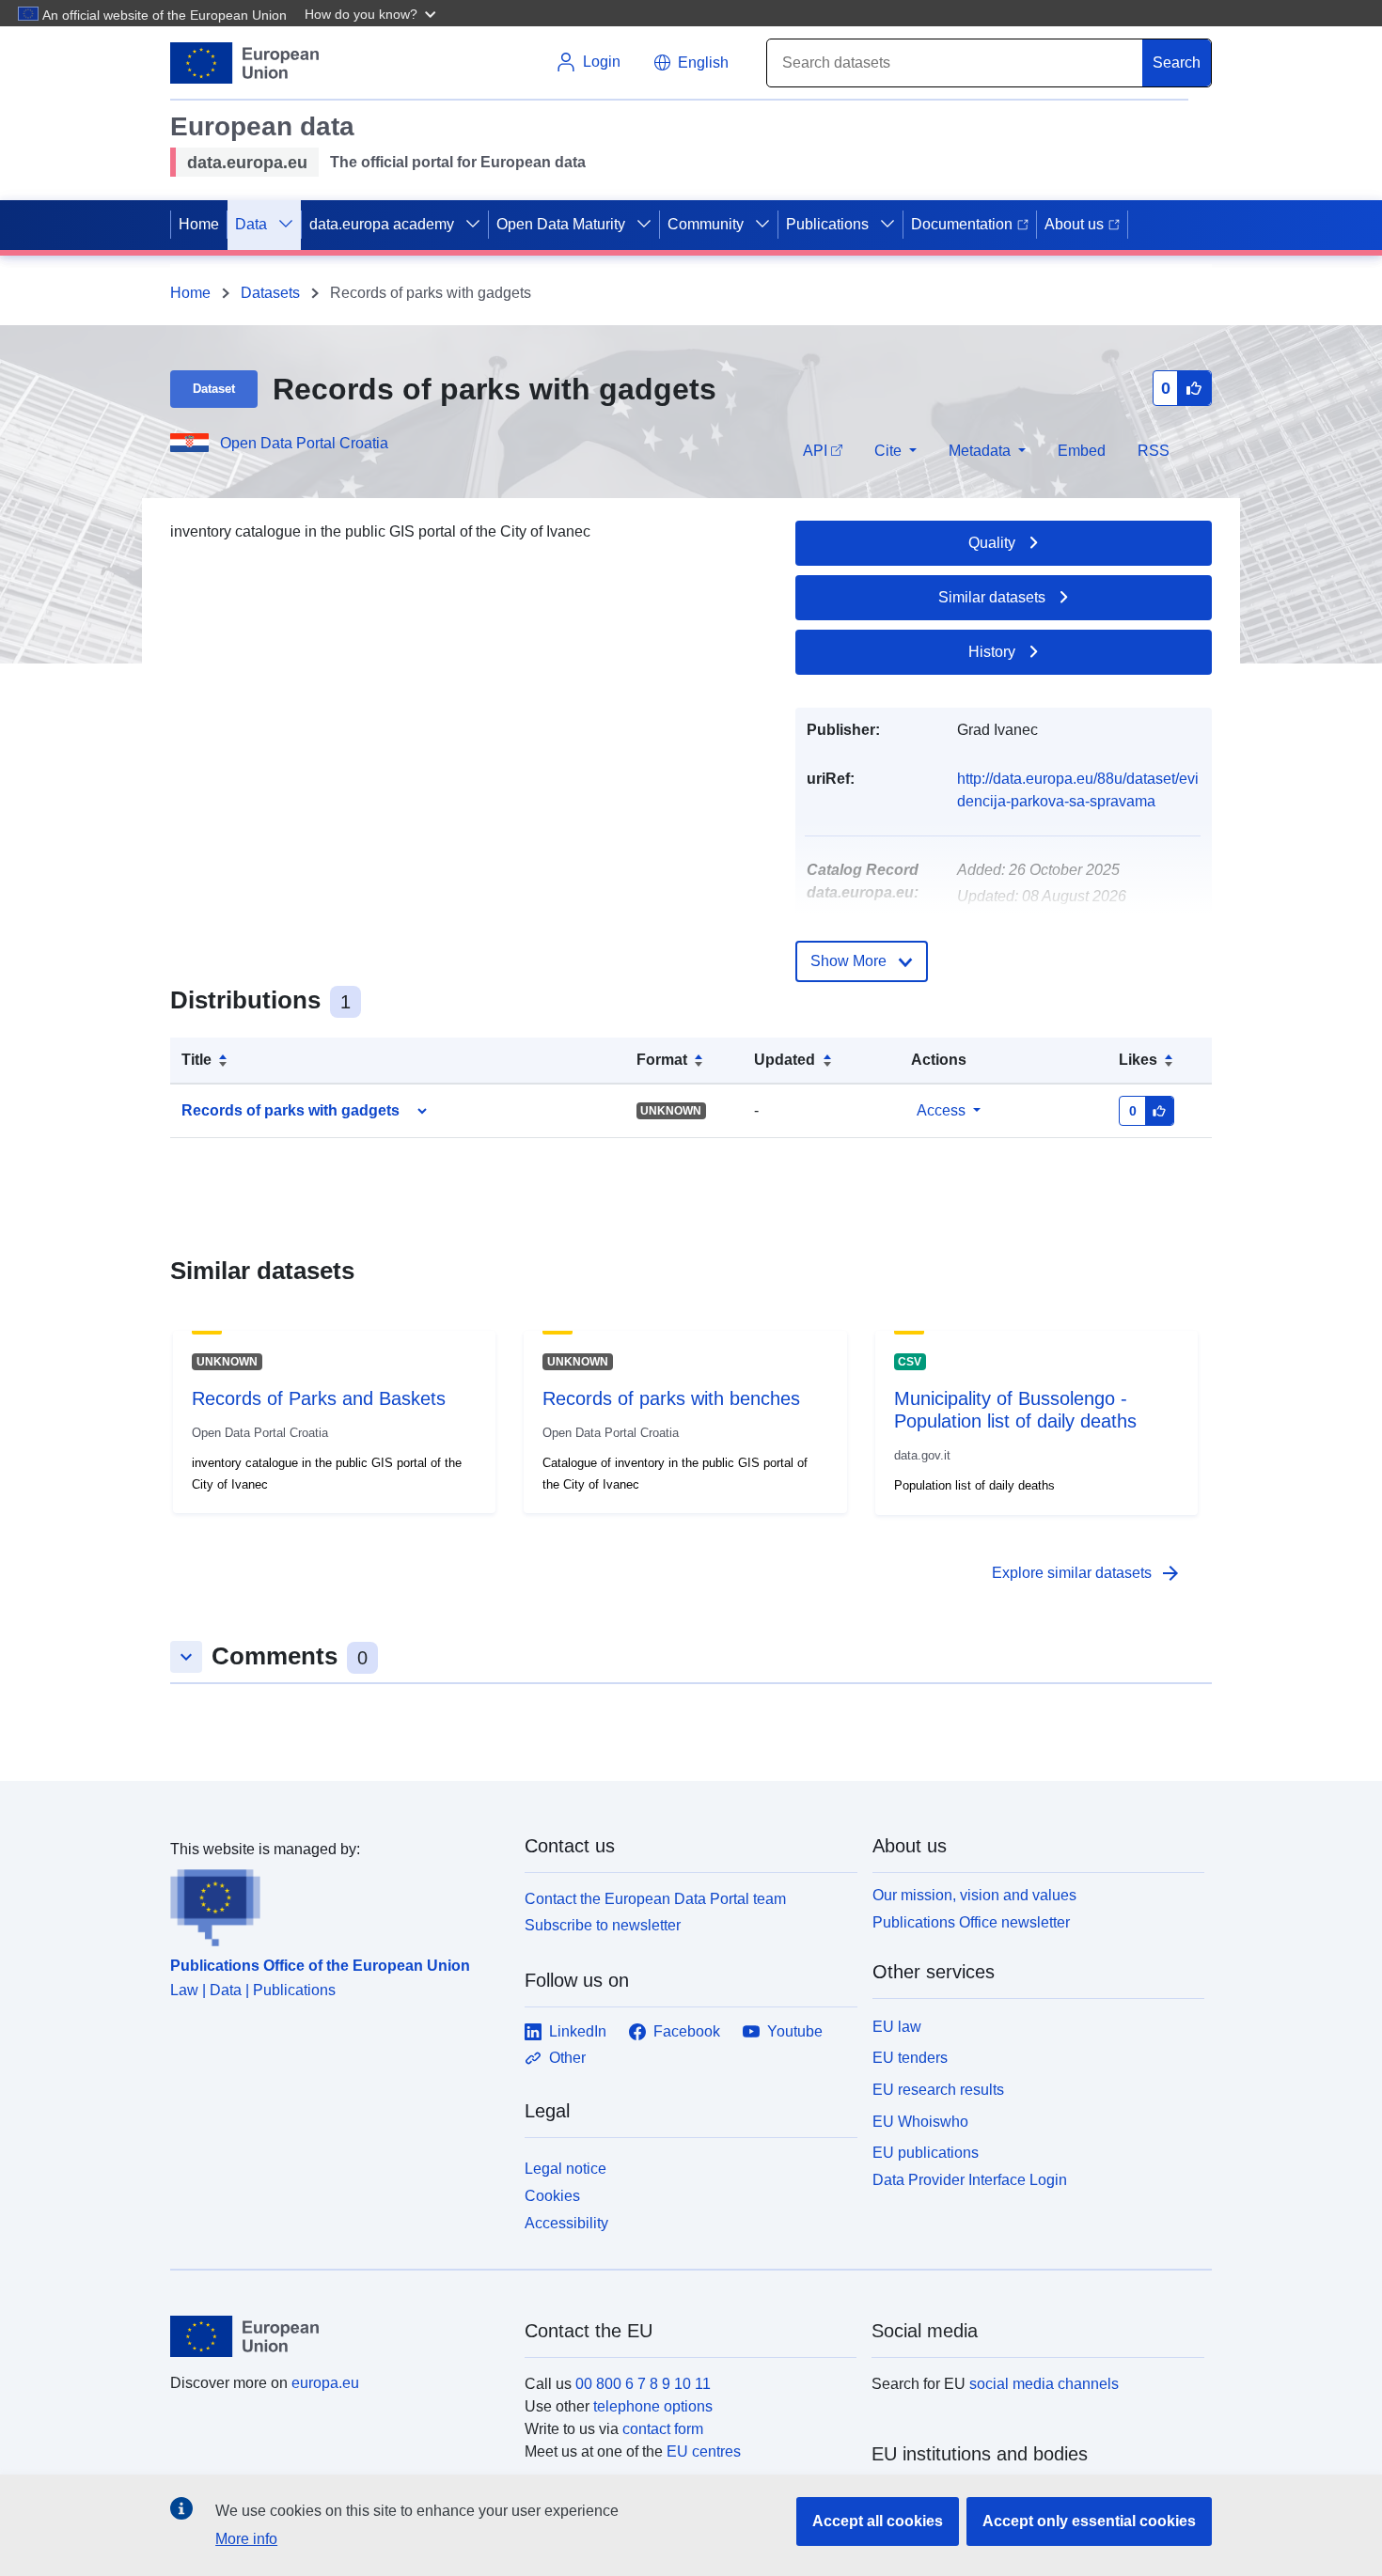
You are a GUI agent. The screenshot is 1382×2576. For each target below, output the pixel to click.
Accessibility (566, 2223)
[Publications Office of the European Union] (336, 1904)
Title (196, 1060)
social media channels (1044, 2384)
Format (662, 1060)
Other (567, 2058)
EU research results (938, 2090)
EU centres (704, 2451)
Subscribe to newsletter (603, 1925)
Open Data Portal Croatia (304, 443)
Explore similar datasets (1087, 1573)
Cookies (552, 2196)
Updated (785, 1060)
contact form (663, 2429)
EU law (897, 2027)
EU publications (926, 2153)
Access (941, 1110)
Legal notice (565, 2169)
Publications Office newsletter (971, 1922)
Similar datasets (992, 597)
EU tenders (910, 2058)
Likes (1138, 1060)
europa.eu (325, 2383)
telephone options (653, 2406)
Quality (992, 543)
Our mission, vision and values (974, 1895)
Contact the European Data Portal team (655, 1899)
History (992, 652)
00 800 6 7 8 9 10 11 (643, 2384)
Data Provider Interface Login (970, 2180)
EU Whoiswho (920, 2122)
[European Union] (337, 2336)
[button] (372, 13)
